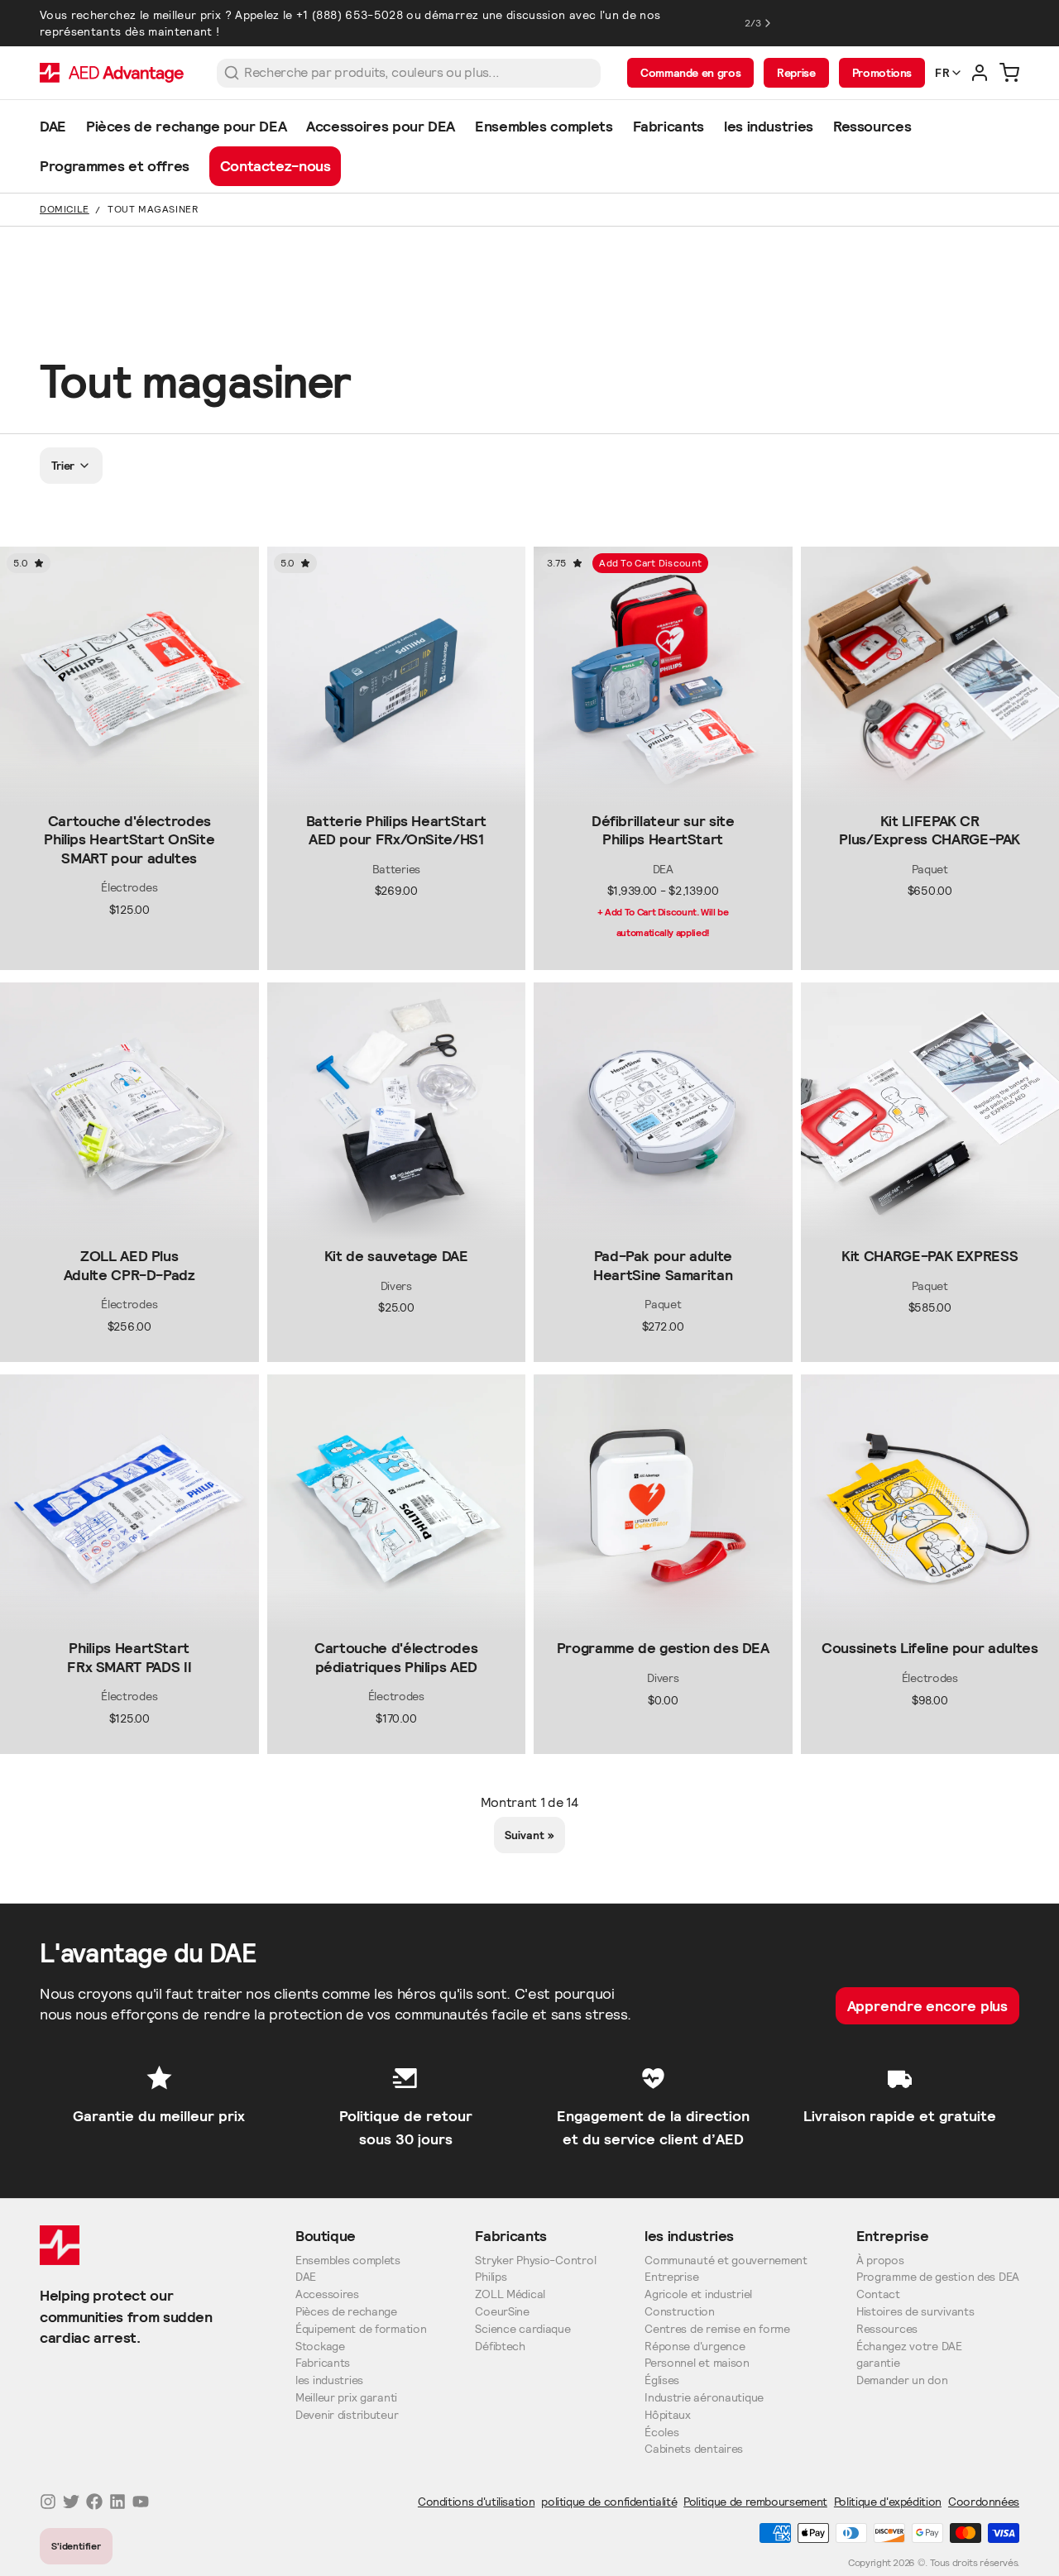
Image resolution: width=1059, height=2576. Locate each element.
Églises (662, 2380)
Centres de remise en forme (717, 2329)
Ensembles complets (348, 2261)
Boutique (326, 2236)
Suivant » (529, 1835)
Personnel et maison (697, 2363)
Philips (491, 2277)
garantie (878, 2363)
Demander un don (902, 2380)
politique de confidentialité (609, 2502)
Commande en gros (690, 73)
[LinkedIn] (117, 2502)
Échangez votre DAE (909, 2347)
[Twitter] (71, 2502)
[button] (129, 791)
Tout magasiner (153, 209)
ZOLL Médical (510, 2294)
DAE (306, 2277)
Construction (680, 2312)
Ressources (887, 2329)
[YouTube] (141, 2502)
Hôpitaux (668, 2415)
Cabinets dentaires (694, 2449)
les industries (329, 2380)
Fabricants (323, 2363)
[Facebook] (94, 2502)
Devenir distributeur (347, 2415)
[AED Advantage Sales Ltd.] (112, 73)
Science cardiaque (522, 2329)
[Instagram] (48, 2502)
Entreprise (671, 2277)
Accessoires (327, 2294)
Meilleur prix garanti (346, 2398)
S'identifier (76, 2546)
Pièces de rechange (346, 2312)
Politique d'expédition (888, 2502)
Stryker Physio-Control (535, 2261)
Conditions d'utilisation (476, 2502)
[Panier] (1009, 73)
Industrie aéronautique (704, 2398)
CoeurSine (502, 2312)
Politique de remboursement (755, 2502)
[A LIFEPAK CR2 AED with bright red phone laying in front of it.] (663, 1504)
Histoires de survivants (915, 2312)
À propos (880, 2261)
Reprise (796, 73)
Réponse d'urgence (695, 2347)
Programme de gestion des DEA (938, 2277)
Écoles (661, 2433)
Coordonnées (984, 2502)
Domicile (65, 209)
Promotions (882, 73)
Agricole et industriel (698, 2294)
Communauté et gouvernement (726, 2261)
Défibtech (500, 2347)
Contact (878, 2294)
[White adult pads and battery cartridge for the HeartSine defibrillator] (663, 1112)
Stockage (320, 2347)
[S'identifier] (980, 73)
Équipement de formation (361, 2329)
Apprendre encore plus (928, 2006)
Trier (63, 466)
